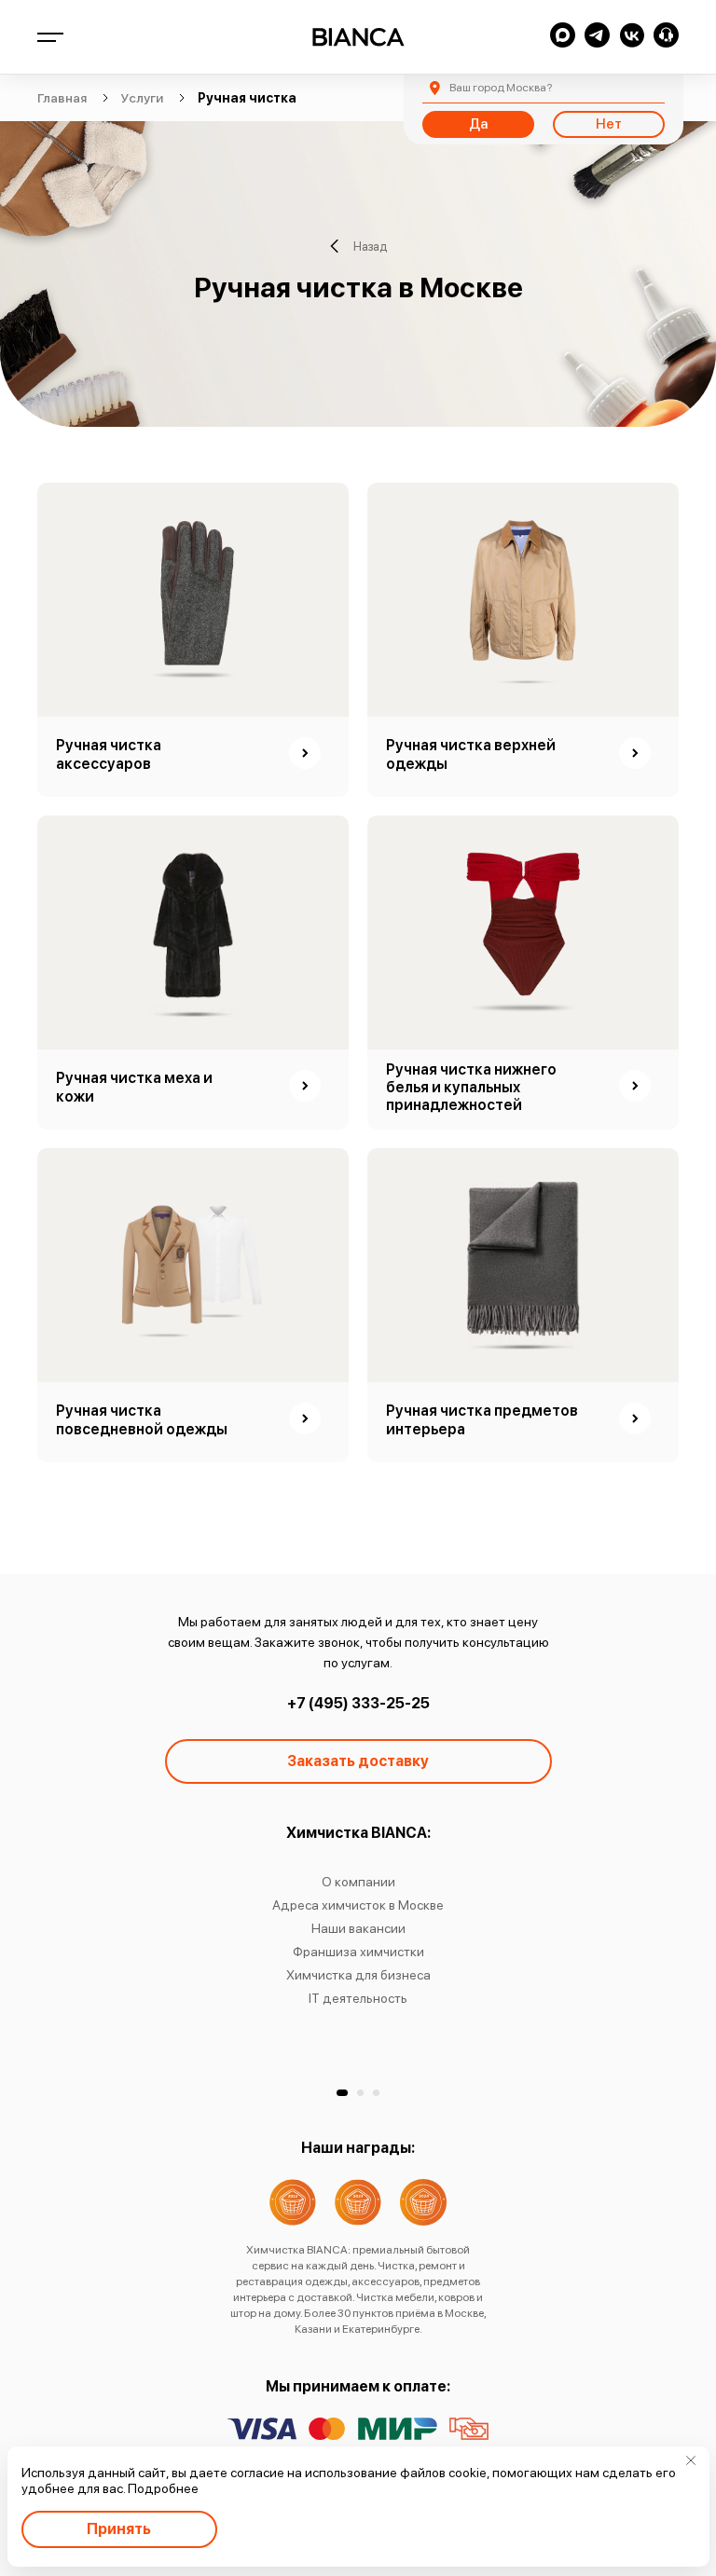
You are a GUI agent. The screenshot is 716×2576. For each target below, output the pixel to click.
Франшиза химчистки (358, 1952)
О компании (358, 1882)
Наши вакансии (358, 1928)
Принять (119, 2529)
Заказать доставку (358, 1761)
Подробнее (163, 2488)
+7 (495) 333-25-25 (358, 1703)
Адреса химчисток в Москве (358, 1905)
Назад (370, 247)
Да (478, 124)
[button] (342, 2093)
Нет (609, 124)
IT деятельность (358, 1998)
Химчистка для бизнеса (358, 1975)
